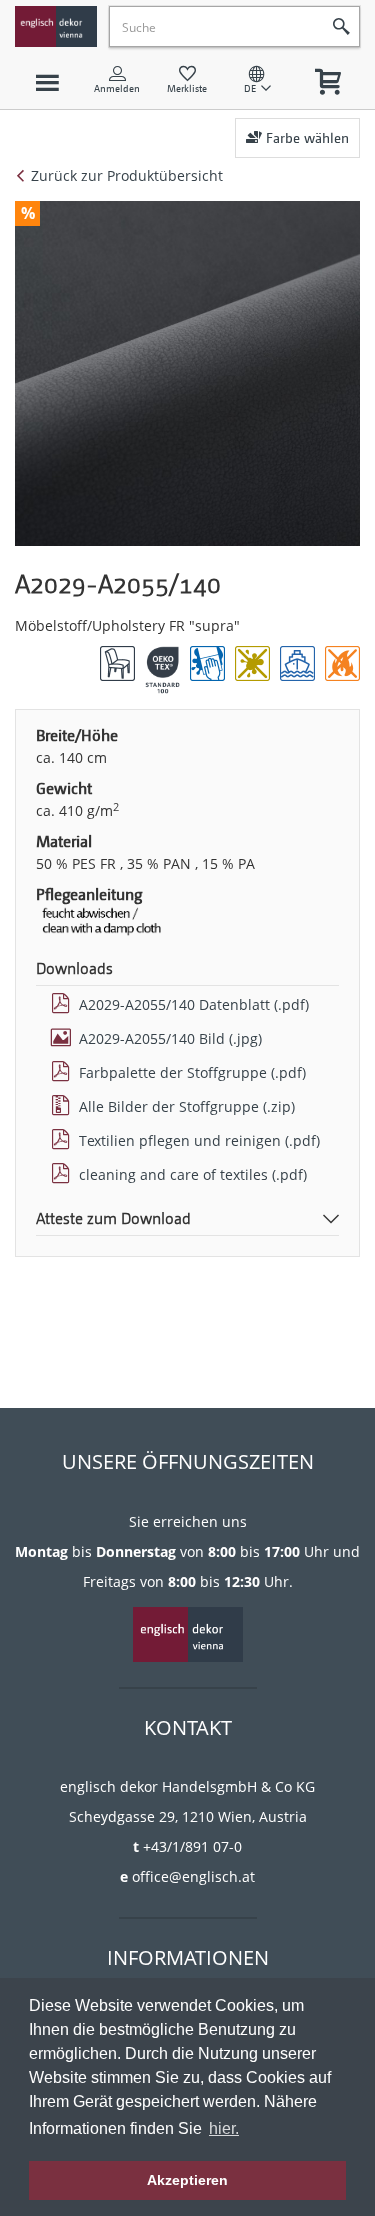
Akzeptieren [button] (187, 2180)
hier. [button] (224, 2128)
